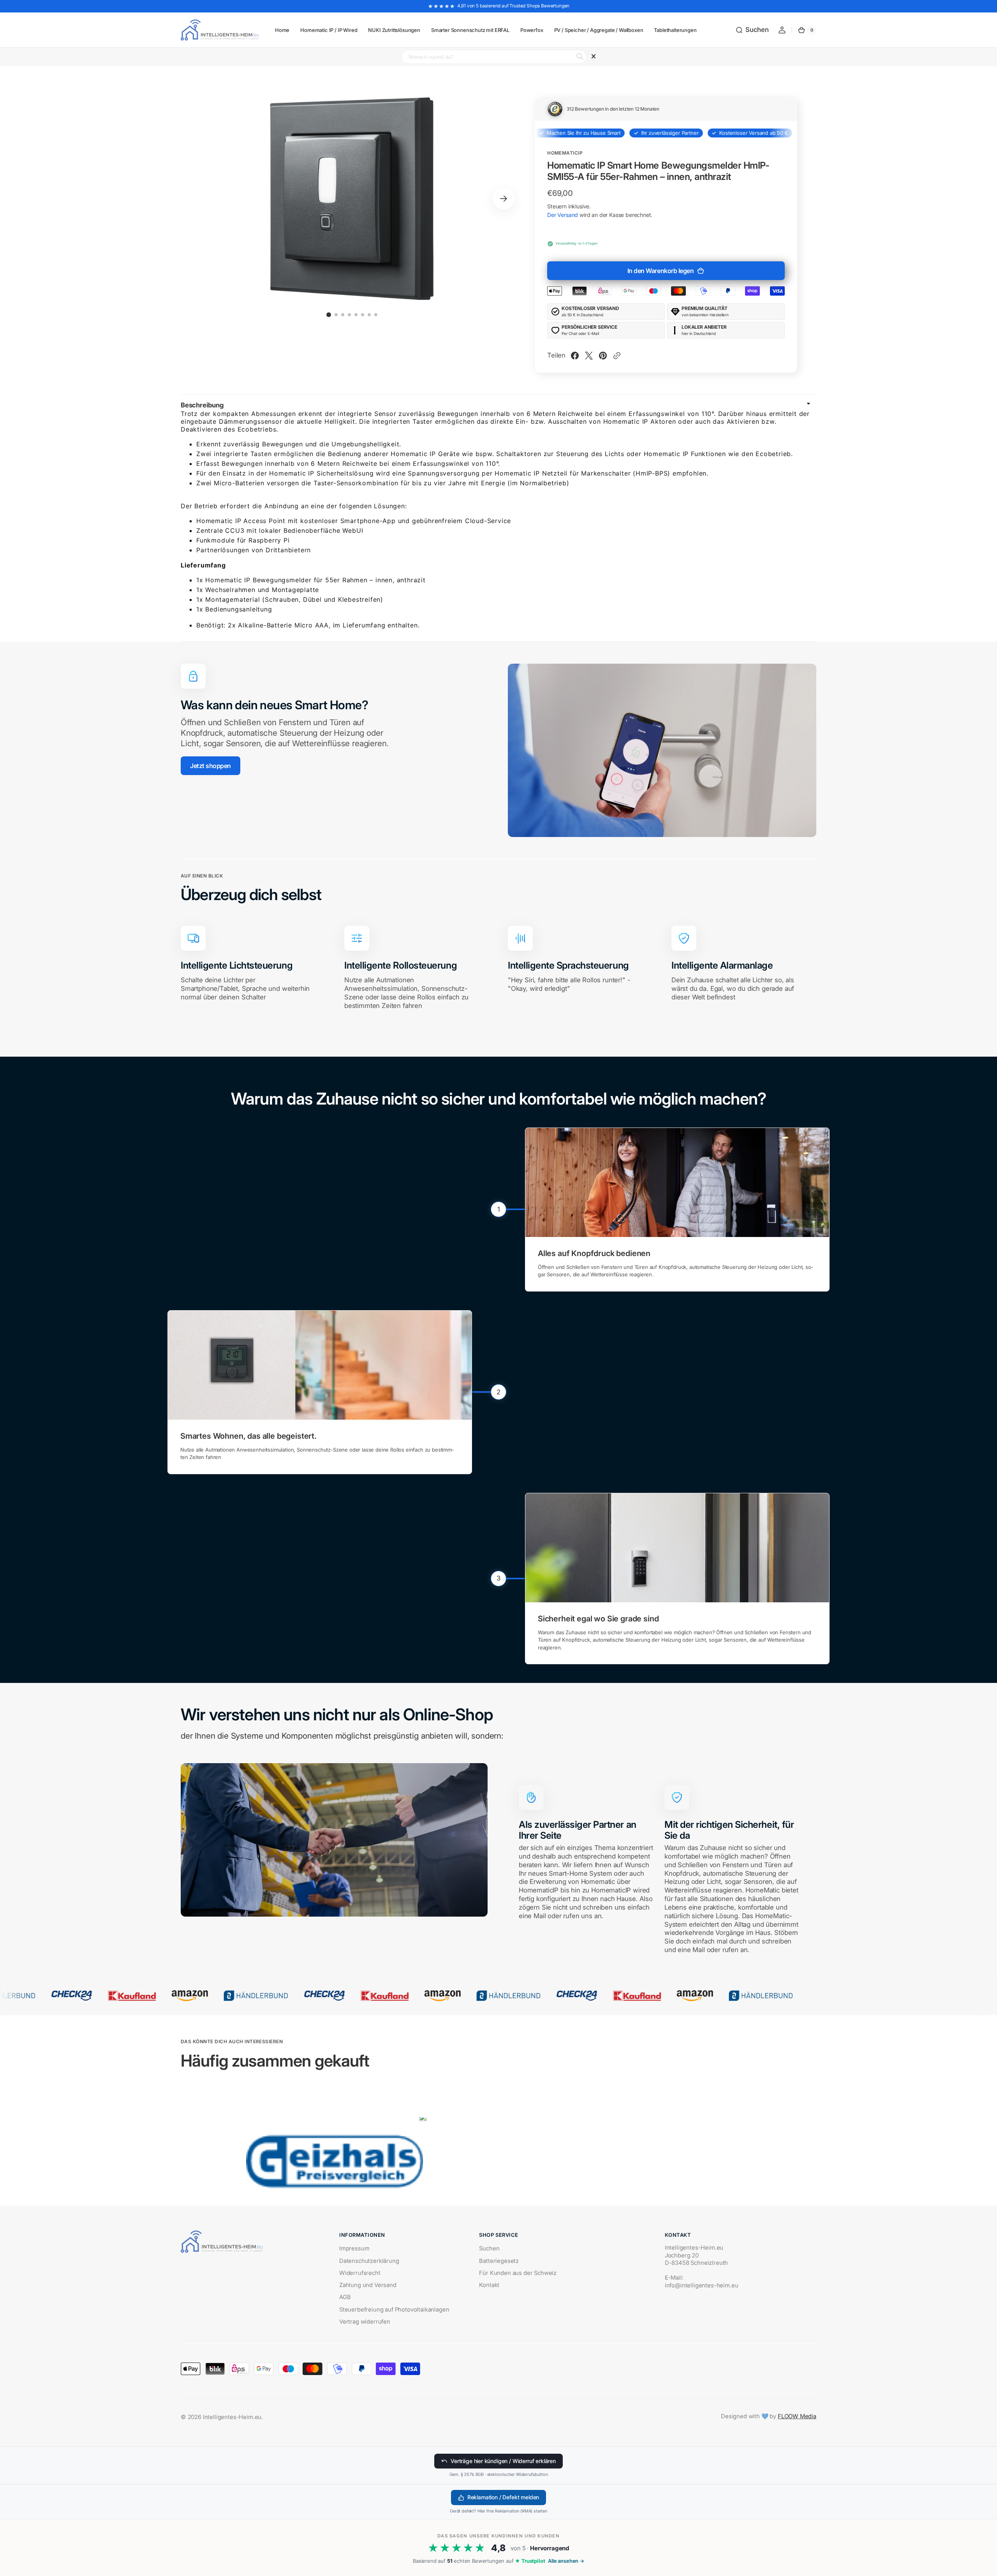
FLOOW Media (797, 2416)
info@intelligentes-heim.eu (702, 2285)
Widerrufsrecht (360, 2273)
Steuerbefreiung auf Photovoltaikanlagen (394, 2310)
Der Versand (563, 215)
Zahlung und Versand (368, 2285)
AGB (345, 2297)
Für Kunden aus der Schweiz (518, 2273)
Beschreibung (202, 405)
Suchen (489, 2248)
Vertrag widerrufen (365, 2322)
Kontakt (489, 2285)
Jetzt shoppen (210, 766)
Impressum (354, 2248)
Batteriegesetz (499, 2261)
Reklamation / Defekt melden (503, 2497)
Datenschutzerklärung (369, 2261)
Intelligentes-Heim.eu (232, 2417)
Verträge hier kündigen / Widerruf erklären (503, 2461)
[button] (752, 30)
